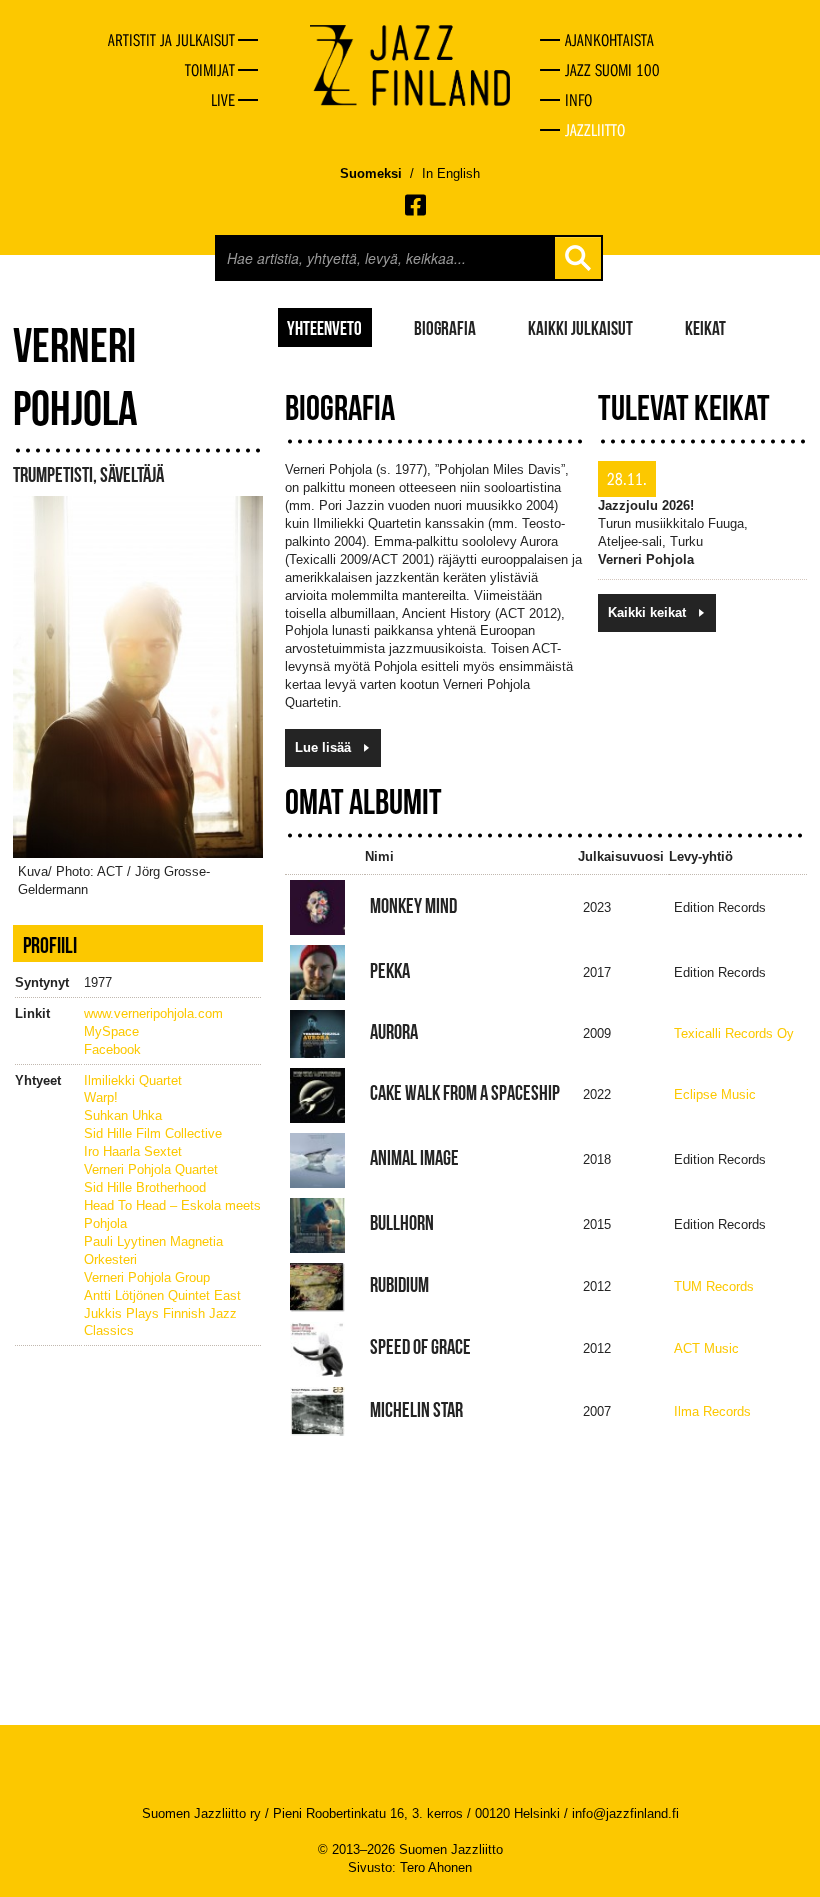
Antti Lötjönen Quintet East (162, 1295)
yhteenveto (324, 327)
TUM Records (714, 1286)
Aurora (394, 1032)
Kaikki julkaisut (580, 327)
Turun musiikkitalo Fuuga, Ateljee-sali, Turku (673, 523)
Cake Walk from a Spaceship (465, 1093)
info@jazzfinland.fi (625, 1813)
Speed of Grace (420, 1347)
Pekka (390, 971)
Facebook (112, 1049)
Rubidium (399, 1285)
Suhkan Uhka (123, 1115)
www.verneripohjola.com (153, 1013)
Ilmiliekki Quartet (133, 1080)
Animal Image (414, 1158)
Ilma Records (712, 1411)
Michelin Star (416, 1410)
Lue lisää (323, 747)
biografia (445, 327)
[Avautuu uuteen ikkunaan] (417, 205)
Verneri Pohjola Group (147, 1277)
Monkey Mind (413, 906)
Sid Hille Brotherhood (145, 1187)
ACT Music (706, 1348)
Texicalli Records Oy (734, 1033)
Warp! (101, 1097)
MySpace (111, 1031)
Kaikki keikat (647, 612)
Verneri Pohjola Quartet (151, 1169)
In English (451, 173)
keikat (705, 327)
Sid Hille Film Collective (153, 1133)
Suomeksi (371, 173)
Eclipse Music (715, 1094)
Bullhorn (402, 1223)
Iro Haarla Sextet (133, 1151)
